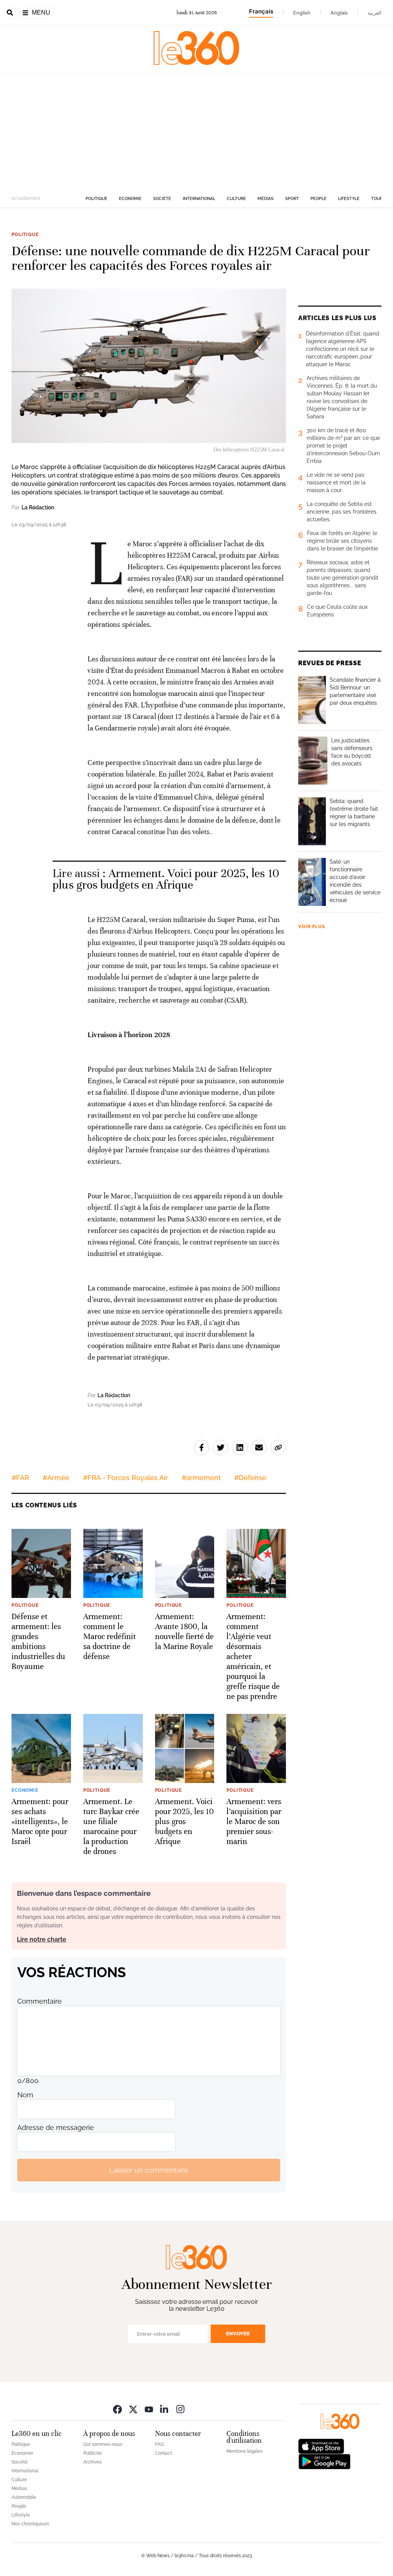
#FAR (20, 1478)
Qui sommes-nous (103, 2444)
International (199, 199)
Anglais (339, 13)
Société (162, 199)
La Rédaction (38, 507)
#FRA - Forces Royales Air (125, 1478)
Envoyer (238, 2334)
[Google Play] (324, 2461)
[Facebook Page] (117, 2409)
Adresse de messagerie (56, 2127)
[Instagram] (180, 2409)
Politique (97, 199)
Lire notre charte (42, 1939)
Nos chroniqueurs (30, 2524)
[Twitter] (133, 2409)
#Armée (56, 1478)
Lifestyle (349, 199)
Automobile (24, 2497)
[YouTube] (149, 2409)
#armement (201, 1478)
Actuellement (26, 198)
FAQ (159, 2444)
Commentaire (40, 2001)
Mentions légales (244, 2451)
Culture (236, 199)
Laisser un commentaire (149, 2170)
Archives (92, 2462)
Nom (25, 2095)
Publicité (92, 2453)
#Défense (250, 1478)
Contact (163, 2453)
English (302, 13)
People (319, 199)
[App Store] (321, 2446)
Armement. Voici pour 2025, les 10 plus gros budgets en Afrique (166, 879)
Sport (292, 199)
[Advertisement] (196, 131)
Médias (266, 199)
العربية (375, 13)
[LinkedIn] (165, 2409)
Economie (130, 199)
